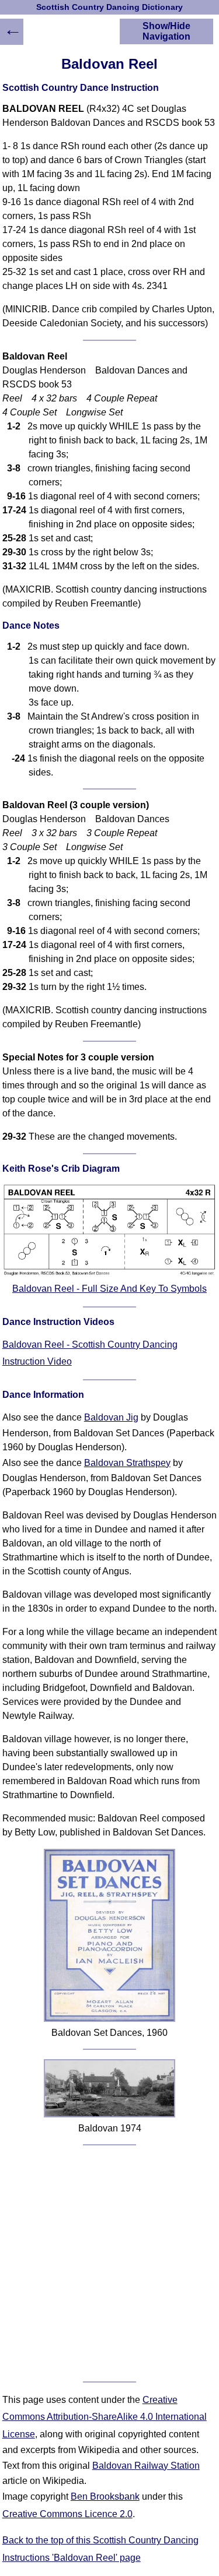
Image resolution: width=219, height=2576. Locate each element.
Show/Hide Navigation (166, 31)
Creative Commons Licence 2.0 (67, 2514)
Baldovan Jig (111, 1417)
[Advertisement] (109, 2263)
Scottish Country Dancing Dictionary (109, 7)
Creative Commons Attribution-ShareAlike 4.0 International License (105, 2417)
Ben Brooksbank (105, 2496)
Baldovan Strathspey (127, 1463)
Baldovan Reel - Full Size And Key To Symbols (109, 1289)
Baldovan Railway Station (146, 2466)
